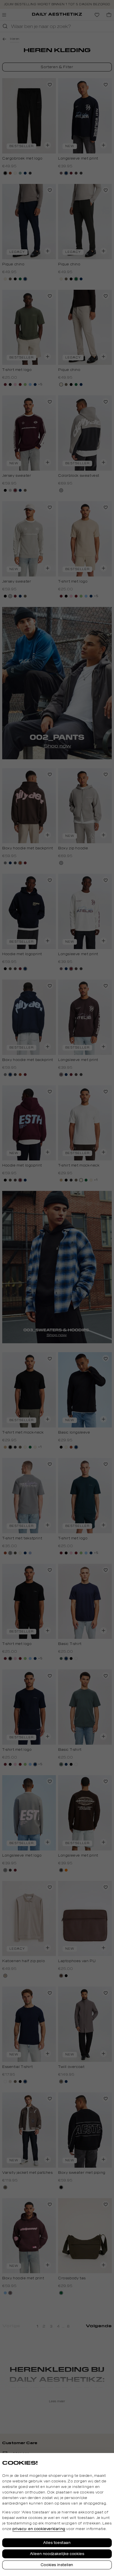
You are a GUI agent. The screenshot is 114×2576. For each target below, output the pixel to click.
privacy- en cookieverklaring (39, 2529)
